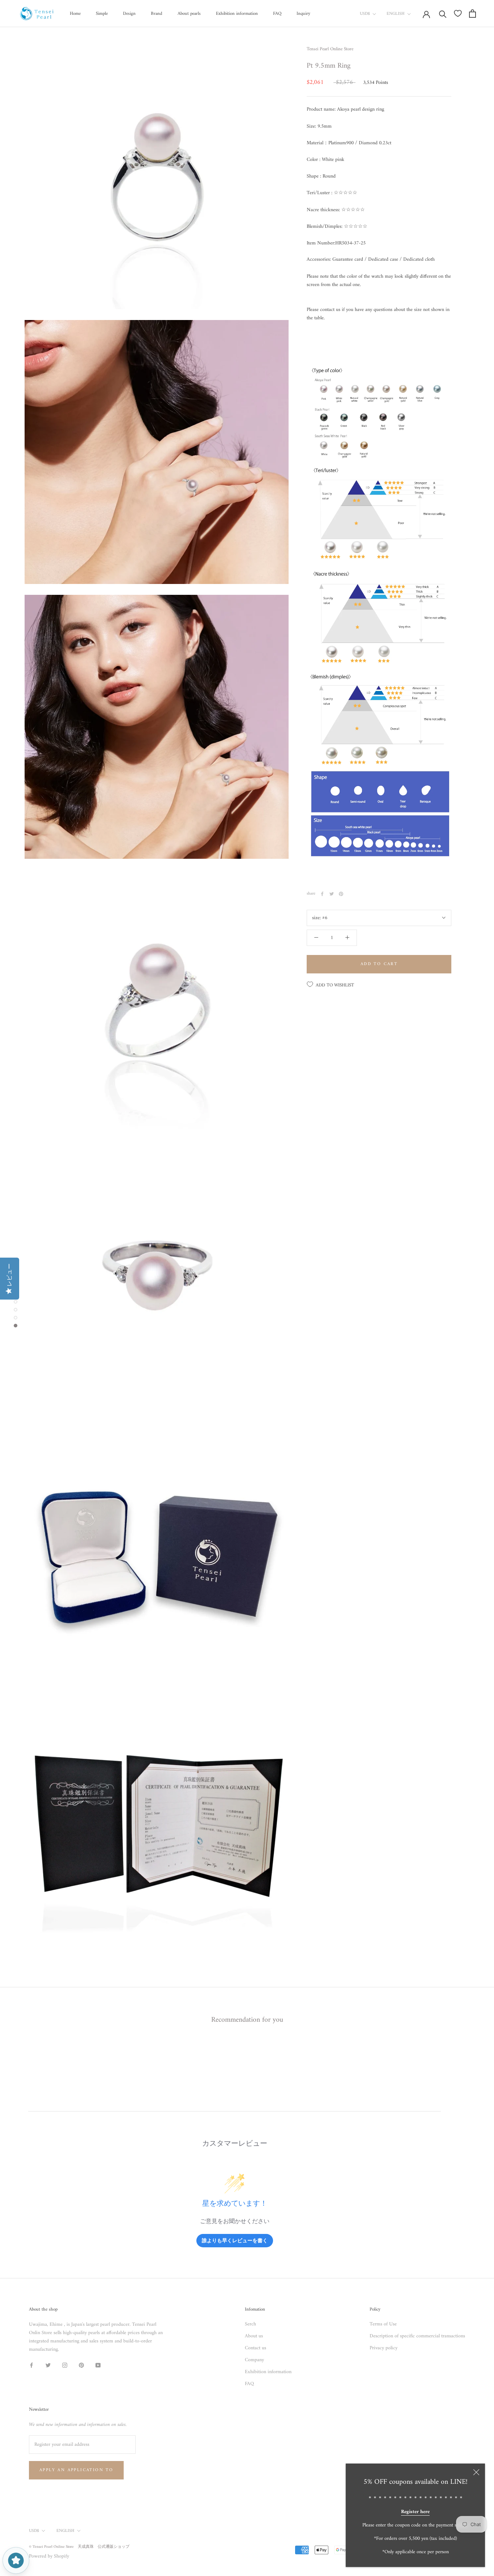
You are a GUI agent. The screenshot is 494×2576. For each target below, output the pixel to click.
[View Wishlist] (458, 13)
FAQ (277, 14)
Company (254, 2360)
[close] (476, 2472)
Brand (157, 14)
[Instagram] (65, 2365)
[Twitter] (332, 894)
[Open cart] (472, 14)
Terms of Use (383, 2324)
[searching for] (443, 14)
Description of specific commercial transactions (417, 2336)
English (396, 14)
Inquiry (303, 14)
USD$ (365, 14)
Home (75, 14)
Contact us (255, 2348)
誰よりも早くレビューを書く (235, 2240)
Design (129, 14)
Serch (250, 2324)
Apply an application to (76, 2470)
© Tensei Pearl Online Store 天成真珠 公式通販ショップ (79, 2547)
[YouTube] (98, 2365)
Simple (102, 14)
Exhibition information (237, 14)
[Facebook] (322, 894)
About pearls (189, 14)
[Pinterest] (341, 894)
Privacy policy (384, 2348)
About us (254, 2336)
